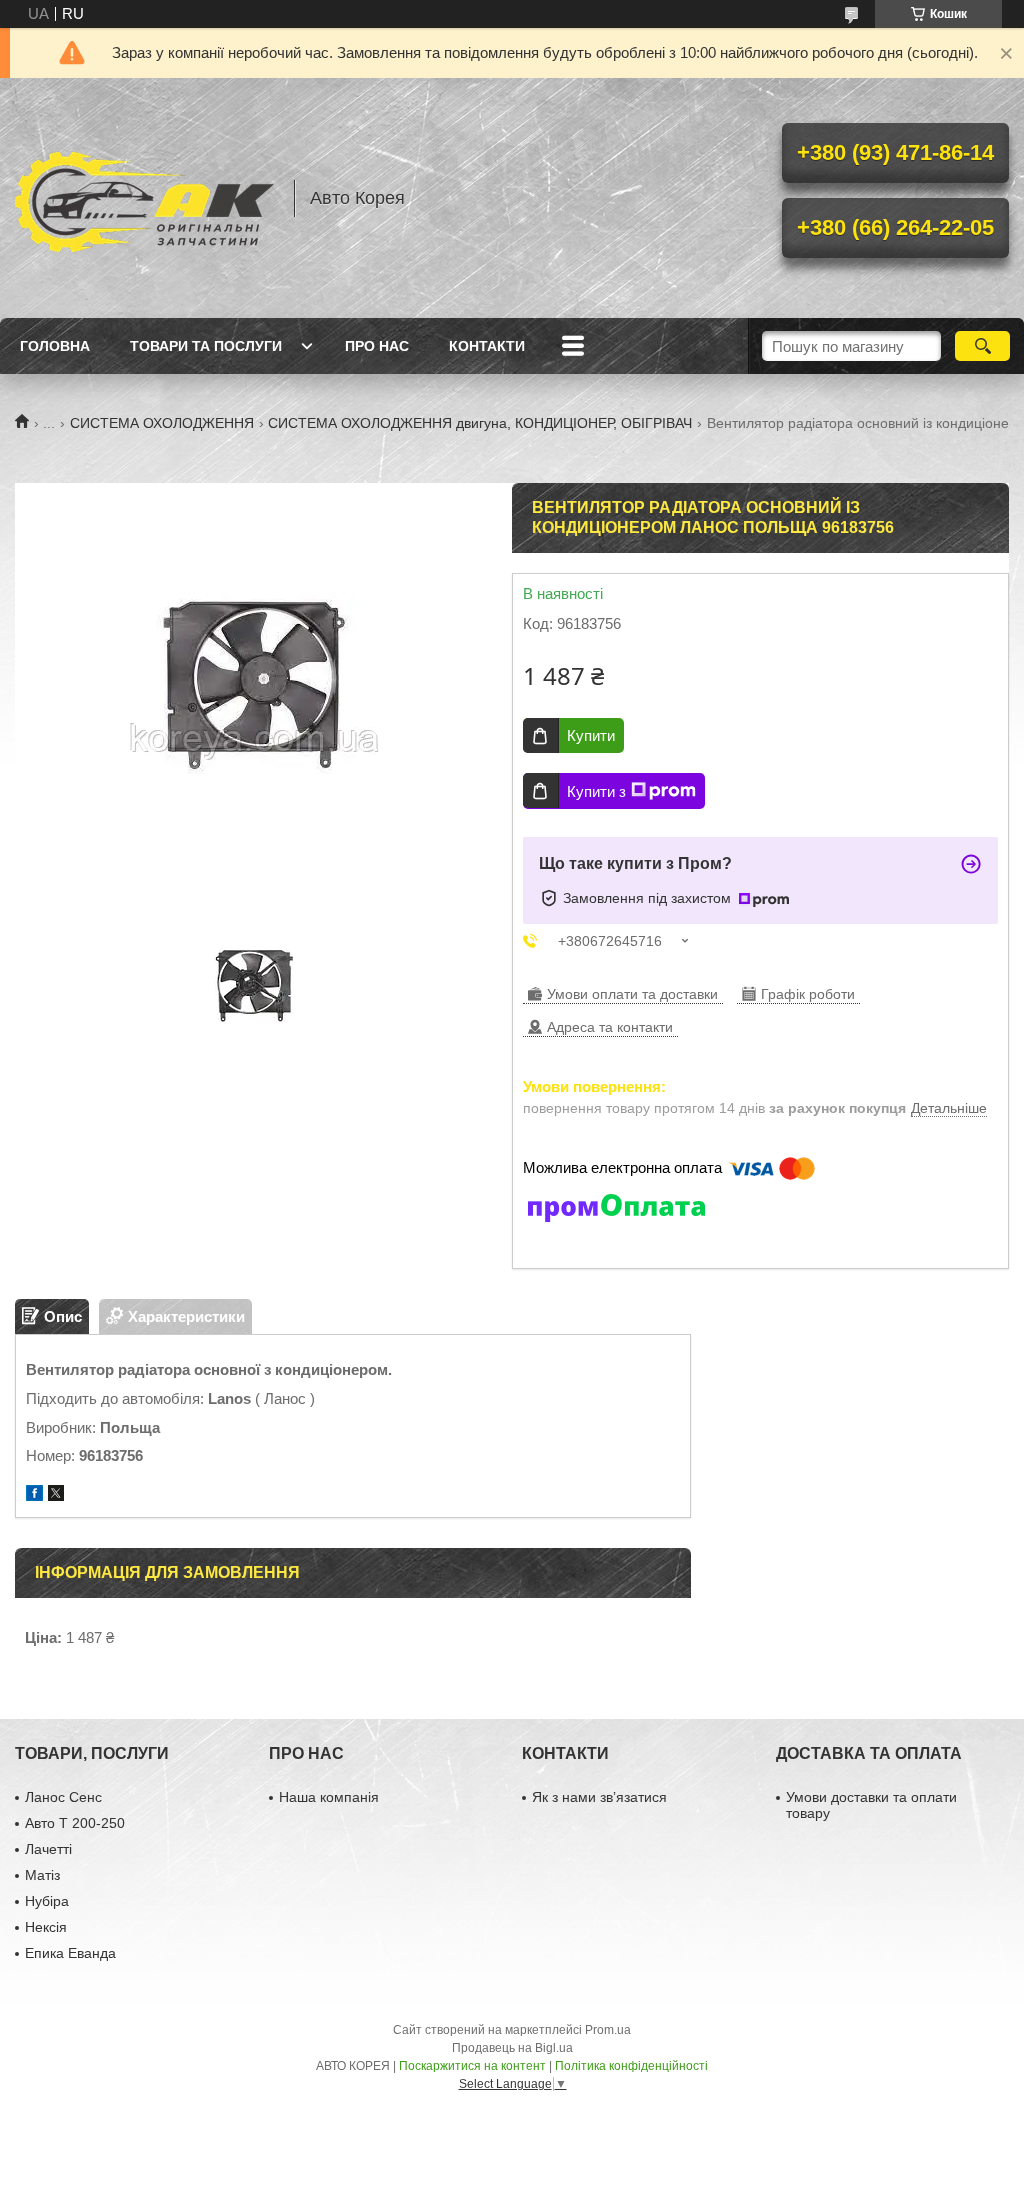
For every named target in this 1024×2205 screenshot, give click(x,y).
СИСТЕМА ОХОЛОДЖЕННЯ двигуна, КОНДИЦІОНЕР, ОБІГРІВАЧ (480, 423)
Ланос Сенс (63, 1797)
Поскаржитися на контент (472, 2066)
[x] (56, 1495)
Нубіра (47, 1901)
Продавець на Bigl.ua (512, 2048)
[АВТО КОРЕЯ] (145, 198)
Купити (591, 735)
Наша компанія (329, 1797)
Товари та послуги (206, 346)
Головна (55, 346)
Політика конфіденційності (631, 2066)
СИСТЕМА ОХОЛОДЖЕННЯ (162, 423)
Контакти (487, 346)
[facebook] (34, 1495)
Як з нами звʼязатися (599, 1797)
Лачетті (48, 1849)
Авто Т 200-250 (75, 1823)
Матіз (42, 1875)
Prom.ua (608, 2030)
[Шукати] (982, 346)
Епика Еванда (70, 1953)
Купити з (596, 791)
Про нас (377, 346)
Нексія (46, 1927)
